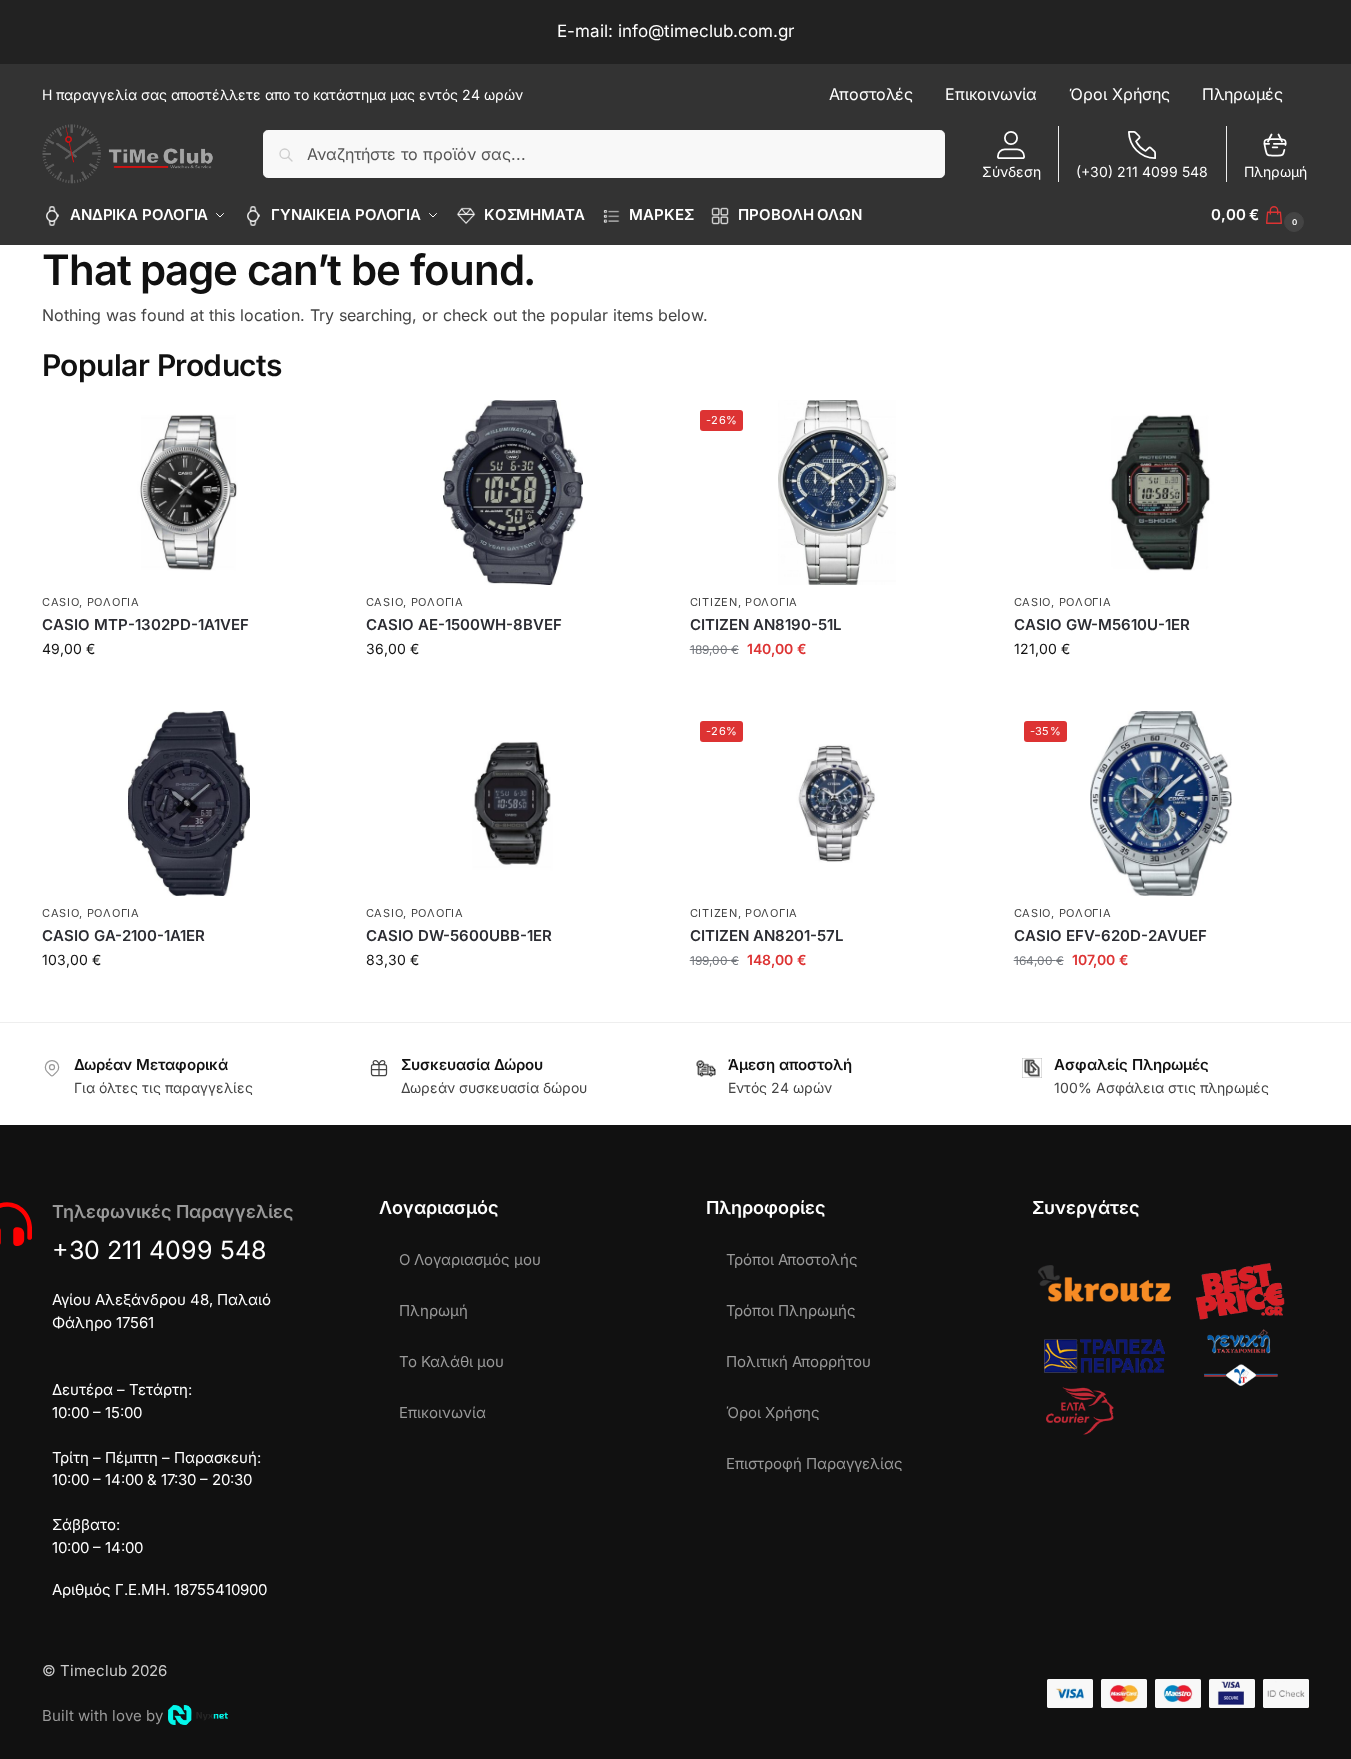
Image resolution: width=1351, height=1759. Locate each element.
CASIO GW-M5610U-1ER (1102, 624)
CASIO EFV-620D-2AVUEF (1110, 935)
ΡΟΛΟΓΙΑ (113, 602)
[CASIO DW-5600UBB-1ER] (513, 803)
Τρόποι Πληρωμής (791, 1310)
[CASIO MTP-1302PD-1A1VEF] (189, 492)
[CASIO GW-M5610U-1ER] (1161, 492)
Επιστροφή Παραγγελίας (814, 1463)
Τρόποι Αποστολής (792, 1259)
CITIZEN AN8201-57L (766, 935)
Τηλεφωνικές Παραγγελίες (172, 1211)
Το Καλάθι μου (451, 1361)
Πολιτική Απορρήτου (798, 1361)
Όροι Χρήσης (773, 1412)
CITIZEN (714, 602)
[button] (1260, 215)
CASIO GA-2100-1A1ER (123, 935)
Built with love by (102, 1715)
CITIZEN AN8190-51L (765, 624)
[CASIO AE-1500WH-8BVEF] (513, 492)
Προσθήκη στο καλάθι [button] (188, 690)
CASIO (61, 602)
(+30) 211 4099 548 (1142, 171)
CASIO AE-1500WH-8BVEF (464, 624)
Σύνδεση (1011, 171)
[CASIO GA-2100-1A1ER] (189, 803)
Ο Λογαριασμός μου (470, 1259)
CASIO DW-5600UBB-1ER (459, 935)
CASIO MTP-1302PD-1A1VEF (145, 624)
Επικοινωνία (442, 1412)
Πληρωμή (1275, 171)
